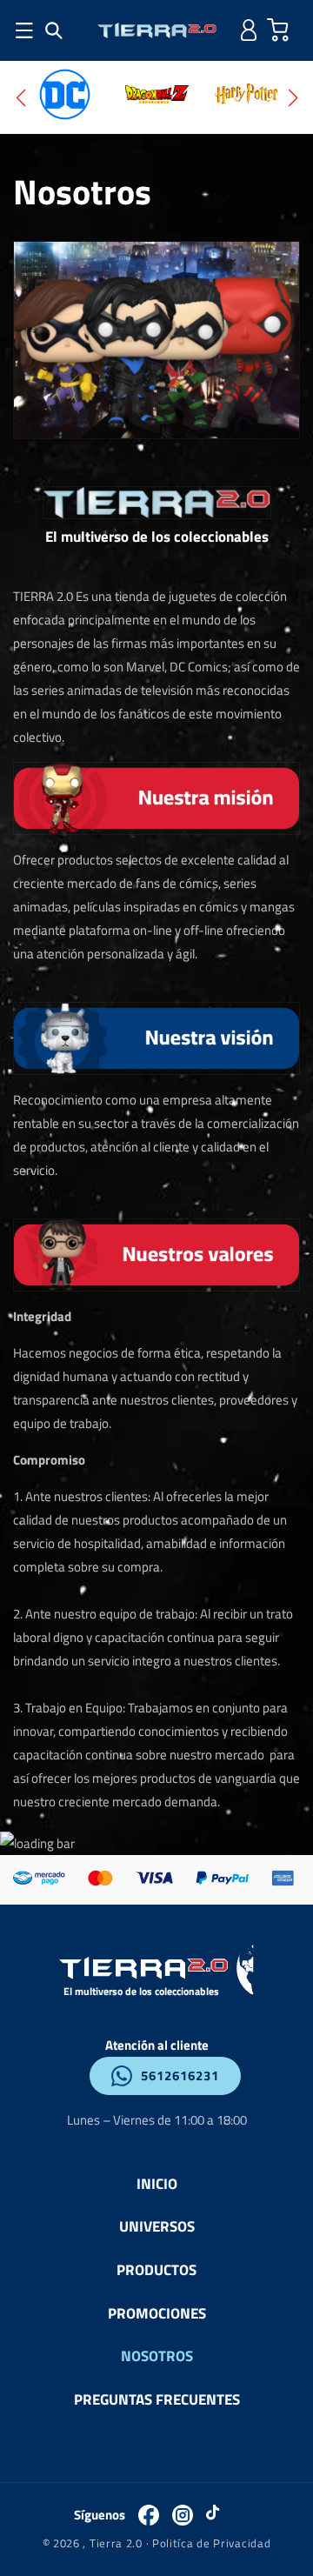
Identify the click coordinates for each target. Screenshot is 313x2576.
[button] (54, 30)
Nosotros (157, 2356)
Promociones (157, 2313)
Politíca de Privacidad (211, 2543)
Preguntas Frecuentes (157, 2399)
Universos (157, 2226)
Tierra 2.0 (116, 2543)
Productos (156, 2269)
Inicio (157, 2183)
